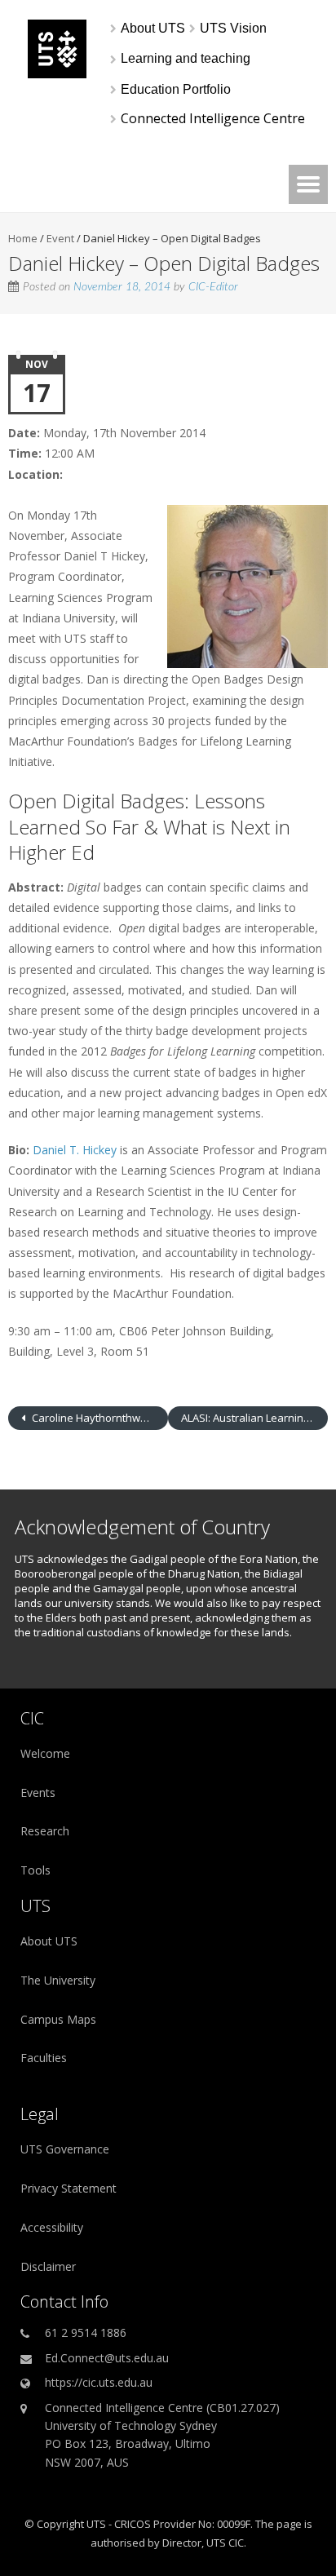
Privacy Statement (69, 2188)
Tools (35, 1870)
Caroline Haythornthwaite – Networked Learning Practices (99, 1418)
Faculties (44, 2058)
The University (58, 1980)
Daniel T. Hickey (75, 1150)
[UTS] (57, 74)
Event (60, 238)
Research (45, 1831)
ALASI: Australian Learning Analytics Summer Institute (254, 1418)
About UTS (49, 1941)
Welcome (45, 1753)
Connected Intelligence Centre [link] (213, 119)
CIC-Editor (213, 287)
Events (38, 1793)
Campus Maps (58, 2019)
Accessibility (52, 2227)
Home (23, 238)
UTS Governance (65, 2149)
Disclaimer (48, 2266)
